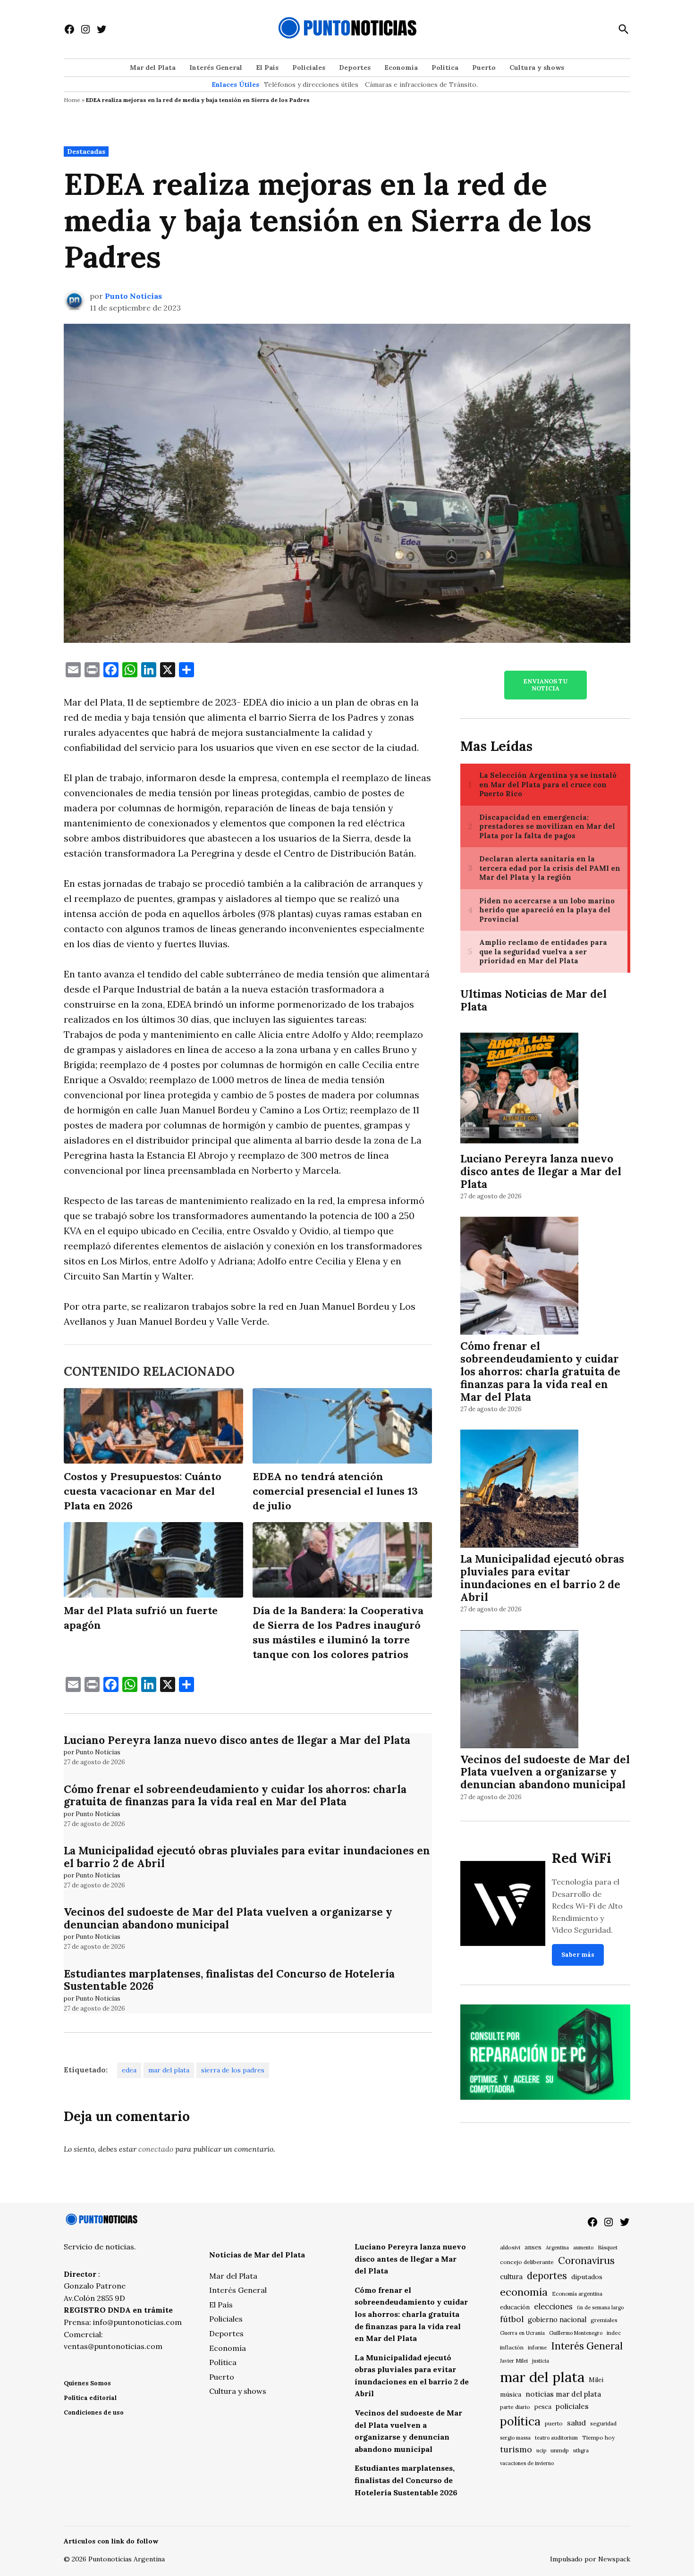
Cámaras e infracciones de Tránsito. (421, 84)
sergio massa (515, 2438)
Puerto (484, 67)
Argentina (557, 2248)
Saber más (578, 1955)
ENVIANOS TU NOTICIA (545, 685)
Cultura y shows (537, 67)
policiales (572, 2406)
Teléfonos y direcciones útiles (311, 84)
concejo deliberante (527, 2262)
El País (267, 67)
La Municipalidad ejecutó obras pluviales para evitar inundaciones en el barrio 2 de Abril (247, 1857)
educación (515, 2307)
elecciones (553, 2306)
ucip (541, 2450)
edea (129, 2070)
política (520, 2421)
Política (445, 67)
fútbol (512, 2319)
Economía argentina (577, 2294)
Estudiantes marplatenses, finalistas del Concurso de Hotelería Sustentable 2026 (229, 1980)
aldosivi (510, 2247)
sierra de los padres (233, 2070)
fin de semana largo (600, 2307)
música (511, 2394)
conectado (156, 2149)
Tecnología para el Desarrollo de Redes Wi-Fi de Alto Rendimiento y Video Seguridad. (587, 1906)
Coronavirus (586, 2260)
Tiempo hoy (598, 2437)
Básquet (608, 2247)
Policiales (309, 67)
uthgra (581, 2450)
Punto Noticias (133, 296)
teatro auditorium (556, 2438)
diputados (587, 2277)
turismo (516, 2449)
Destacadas (86, 152)
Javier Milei (514, 2361)
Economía (401, 67)
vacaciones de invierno (527, 2463)
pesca (543, 2407)
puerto (554, 2423)
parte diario (515, 2407)
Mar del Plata (153, 67)
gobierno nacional (557, 2320)
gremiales (604, 2320)
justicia (541, 2361)
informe (537, 2348)
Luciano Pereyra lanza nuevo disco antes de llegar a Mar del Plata (237, 1740)
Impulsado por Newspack (590, 2559)
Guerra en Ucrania (522, 2333)
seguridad (603, 2423)
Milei (596, 2380)
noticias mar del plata (563, 2394)
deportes (547, 2276)
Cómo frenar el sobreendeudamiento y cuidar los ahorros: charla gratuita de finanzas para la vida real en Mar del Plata (235, 1795)
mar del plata (169, 2070)
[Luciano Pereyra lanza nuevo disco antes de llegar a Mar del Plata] (519, 1090)
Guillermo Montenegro (576, 2333)
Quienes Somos (87, 2383)
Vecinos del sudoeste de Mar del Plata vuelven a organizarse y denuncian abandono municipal (228, 1918)
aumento (583, 2248)
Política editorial (90, 2398)
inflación (512, 2347)
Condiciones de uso (94, 2412)
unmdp (560, 2450)
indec (614, 2333)
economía (524, 2292)
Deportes (355, 67)
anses (533, 2247)
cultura (511, 2277)
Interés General (216, 67)
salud (576, 2423)
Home (72, 100)
